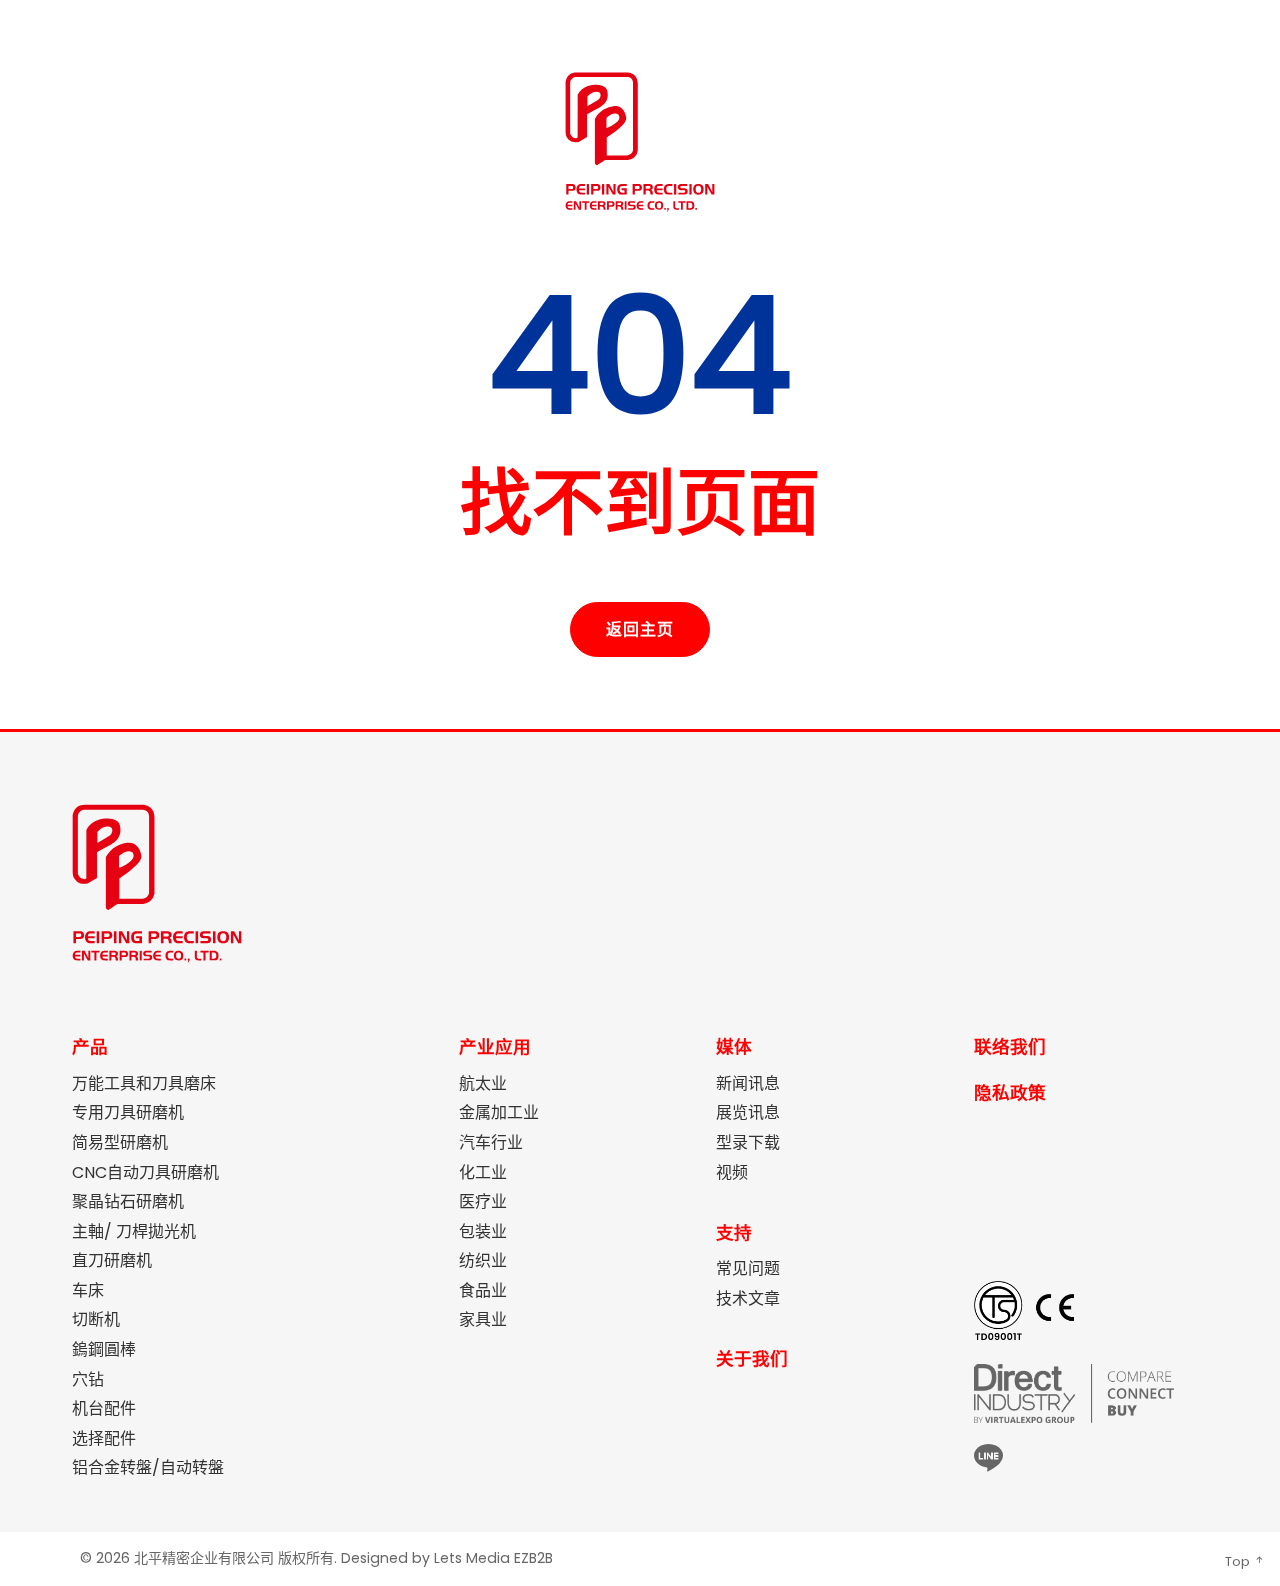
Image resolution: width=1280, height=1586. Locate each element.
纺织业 (483, 1261)
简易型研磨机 (120, 1143)
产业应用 (495, 1047)
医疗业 (483, 1202)
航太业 (483, 1084)
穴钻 (88, 1380)
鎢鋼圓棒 (104, 1350)
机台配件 (104, 1409)
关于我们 (752, 1359)
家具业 (483, 1320)
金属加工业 (499, 1113)
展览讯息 (748, 1113)
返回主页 (639, 629)
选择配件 (104, 1439)
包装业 (483, 1232)
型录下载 (748, 1143)
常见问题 (748, 1269)
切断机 (96, 1320)
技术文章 (748, 1299)
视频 (732, 1173)
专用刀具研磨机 (128, 1113)
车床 (88, 1291)
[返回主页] (640, 604)
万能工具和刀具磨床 (144, 1084)
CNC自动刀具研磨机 (145, 1173)
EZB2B (533, 1558)
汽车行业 (491, 1143)
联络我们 (1010, 1047)
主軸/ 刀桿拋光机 (134, 1232)
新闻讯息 (748, 1084)
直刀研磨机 (112, 1261)
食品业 (483, 1291)
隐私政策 (1010, 1093)
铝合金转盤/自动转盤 (148, 1468)
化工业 (483, 1173)
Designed (374, 1558)
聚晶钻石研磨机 (128, 1202)
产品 (90, 1047)
